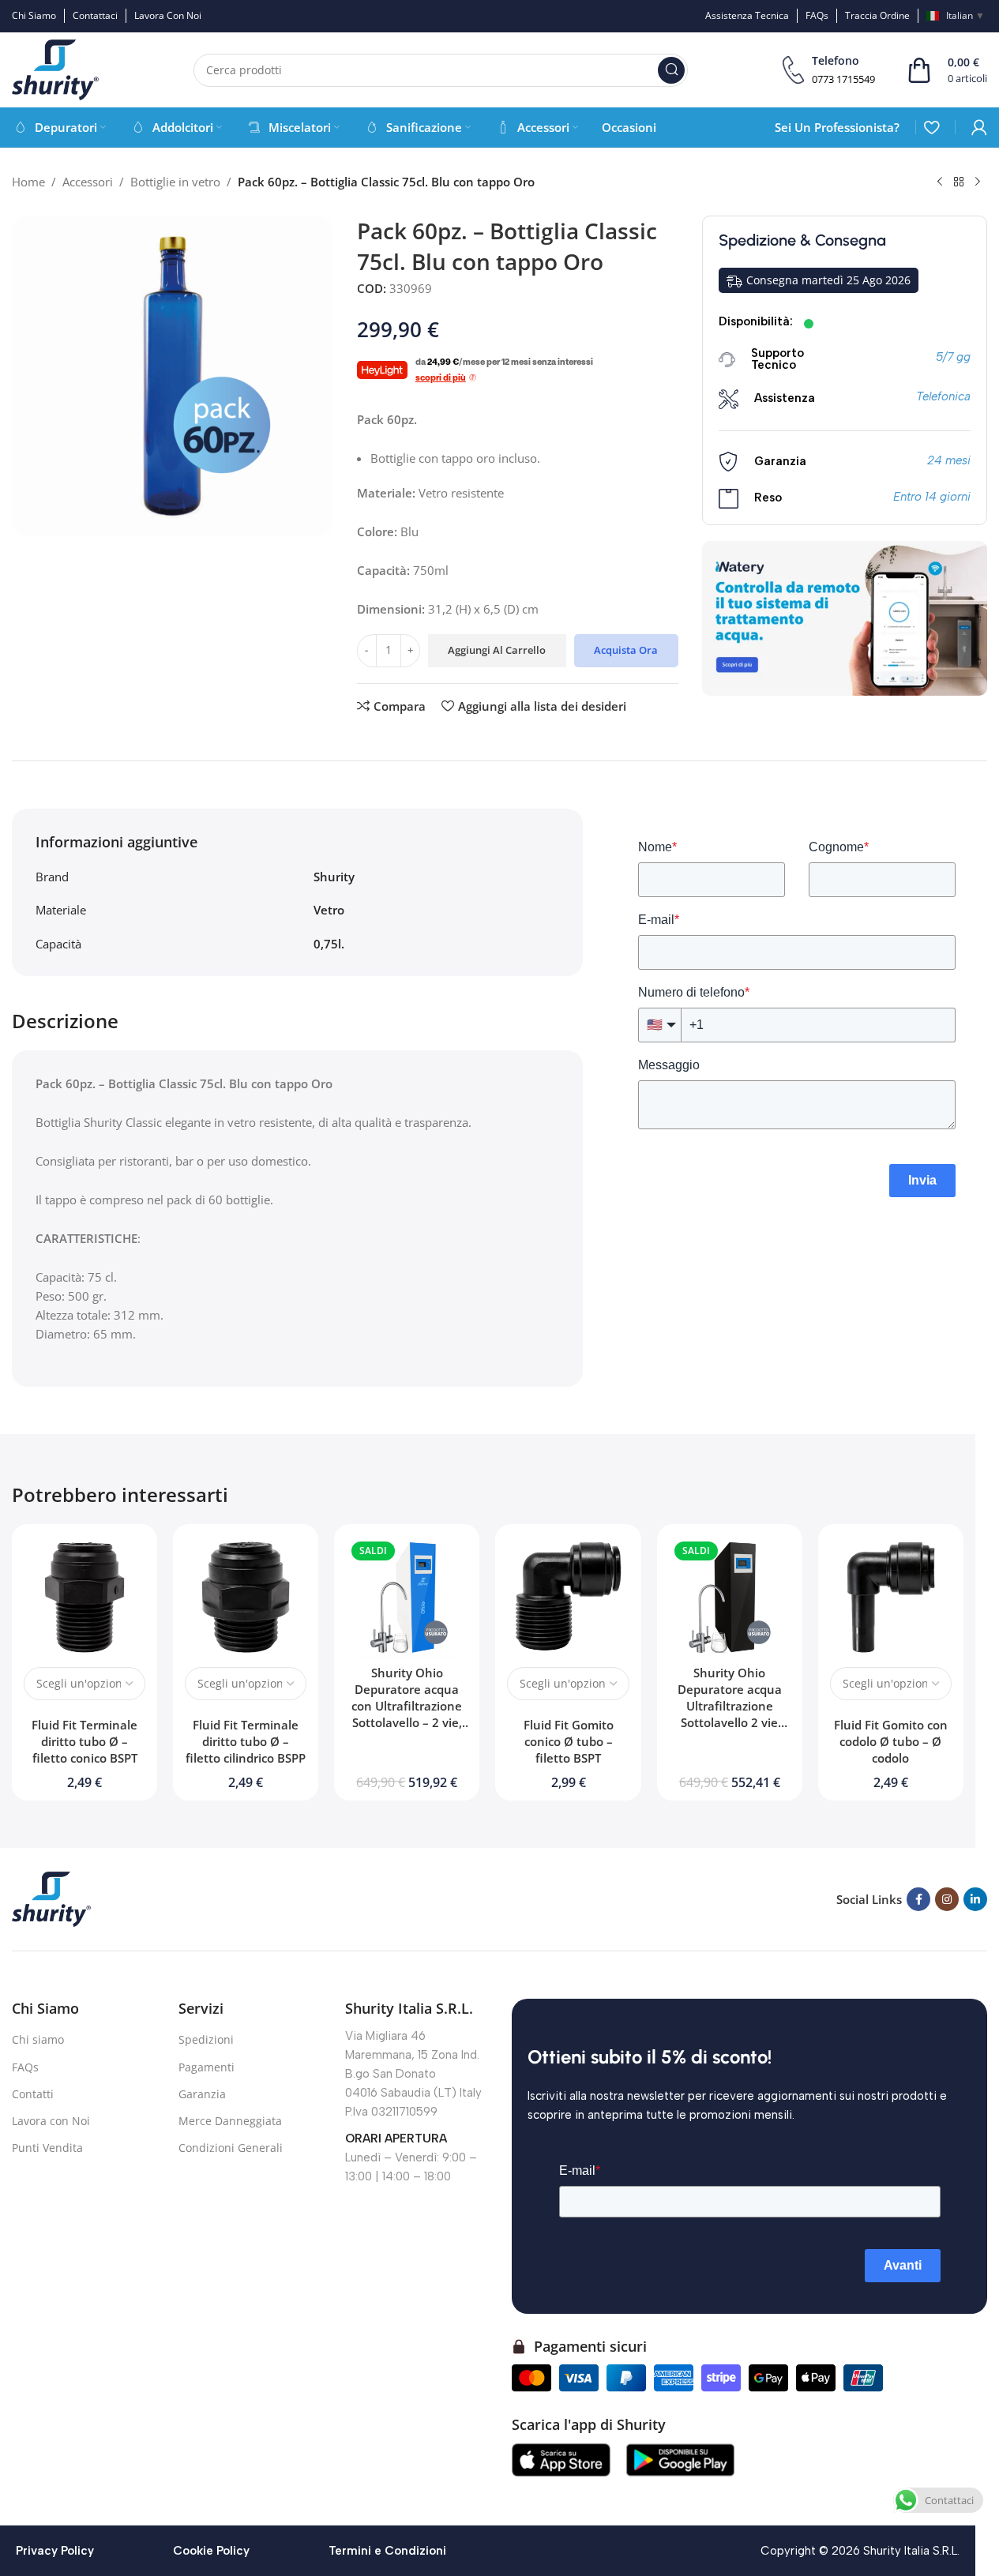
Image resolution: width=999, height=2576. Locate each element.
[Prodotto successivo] (978, 182)
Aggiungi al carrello (497, 650)
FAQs (25, 2067)
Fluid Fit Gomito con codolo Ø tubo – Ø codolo (891, 1741)
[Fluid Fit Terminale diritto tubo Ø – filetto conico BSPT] (85, 1597)
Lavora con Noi (51, 2121)
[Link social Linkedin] (975, 1899)
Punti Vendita (47, 2148)
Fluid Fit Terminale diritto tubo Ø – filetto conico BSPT (85, 1741)
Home (28, 182)
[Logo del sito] (55, 69)
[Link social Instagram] (947, 1899)
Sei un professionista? (837, 127)
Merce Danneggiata (230, 2121)
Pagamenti (207, 2067)
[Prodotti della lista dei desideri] (931, 127)
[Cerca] (671, 70)
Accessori (88, 182)
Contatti (33, 2094)
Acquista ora (626, 650)
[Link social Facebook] (918, 1899)
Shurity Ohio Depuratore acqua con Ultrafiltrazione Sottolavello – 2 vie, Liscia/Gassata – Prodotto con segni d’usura (407, 1722)
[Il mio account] (979, 127)
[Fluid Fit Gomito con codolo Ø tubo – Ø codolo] (891, 1597)
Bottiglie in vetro (175, 182)
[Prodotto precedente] (940, 182)
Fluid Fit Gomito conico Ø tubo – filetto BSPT (569, 1741)
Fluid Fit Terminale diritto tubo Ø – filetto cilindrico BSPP (246, 1741)
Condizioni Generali (231, 2148)
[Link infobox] (829, 70)
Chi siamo (38, 2039)
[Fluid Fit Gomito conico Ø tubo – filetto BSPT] (568, 1597)
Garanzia (202, 2094)
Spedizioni (206, 2039)
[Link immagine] (51, 1898)
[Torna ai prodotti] (959, 182)
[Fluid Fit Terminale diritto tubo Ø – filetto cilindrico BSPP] (246, 1597)
